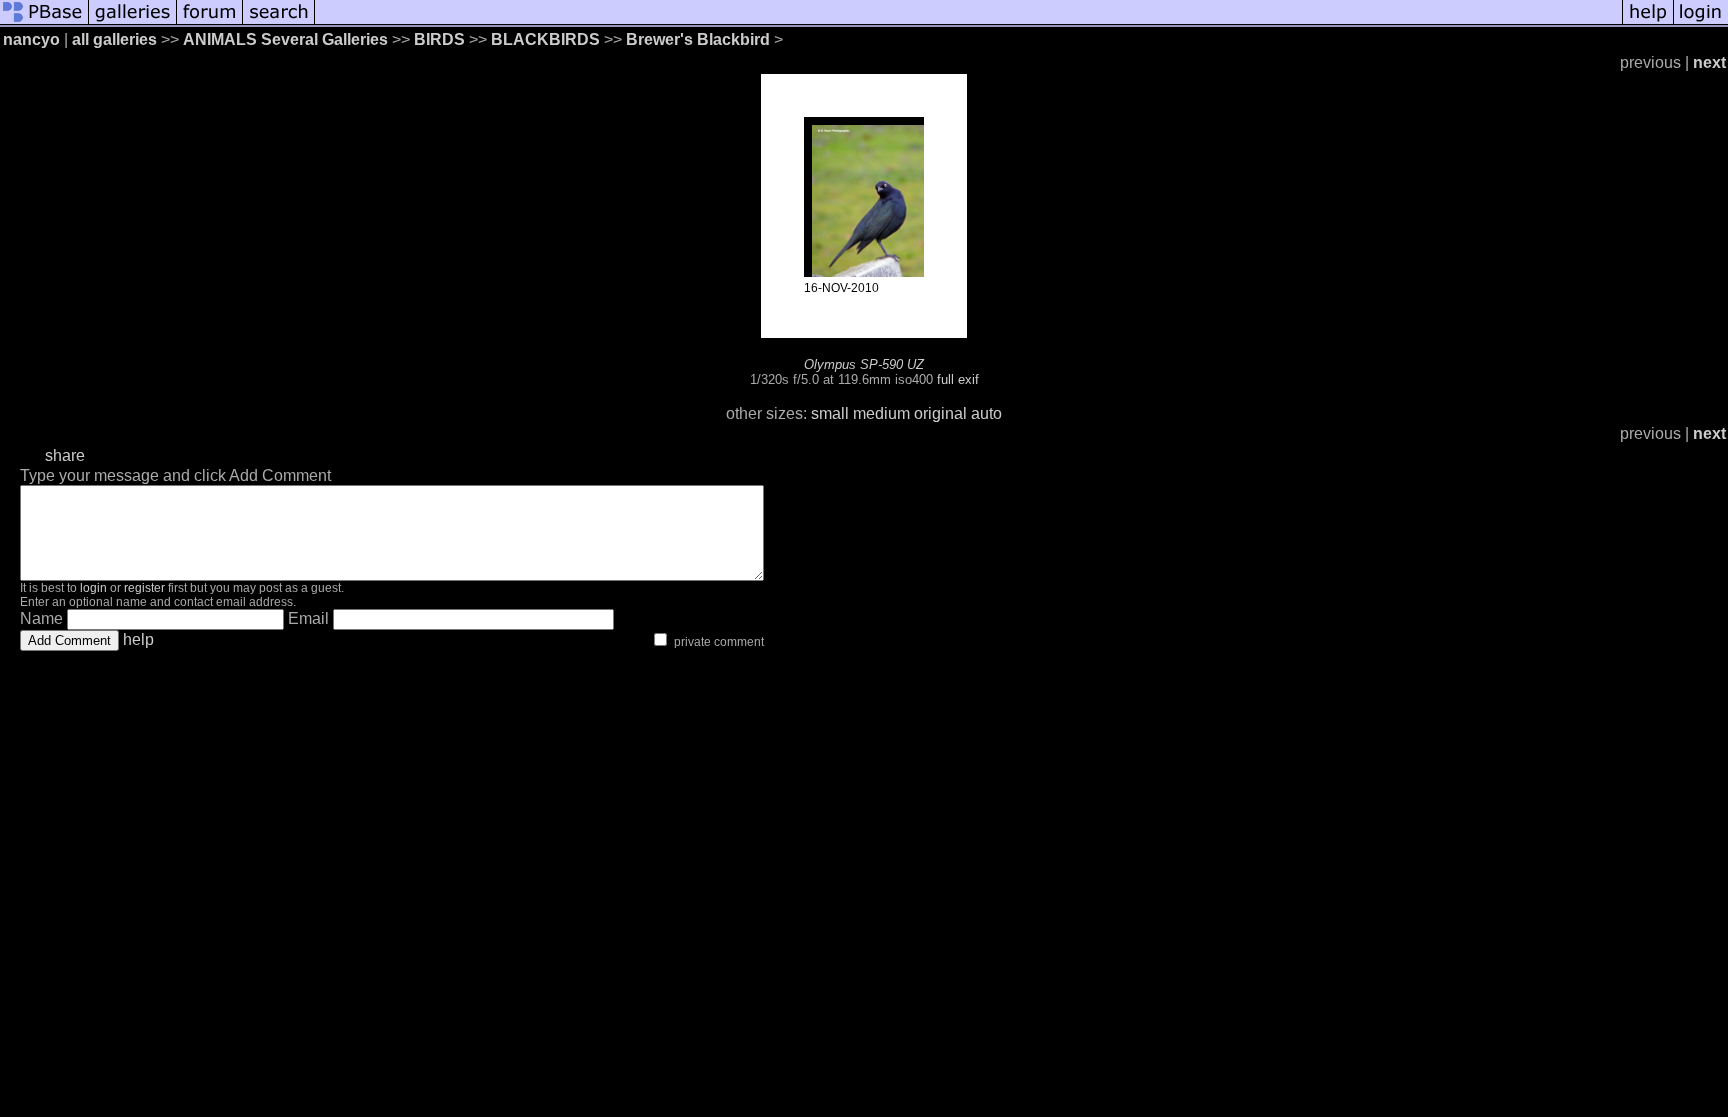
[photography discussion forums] (210, 22)
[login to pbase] (1701, 22)
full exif (958, 379)
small (830, 413)
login (93, 588)
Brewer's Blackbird (698, 39)
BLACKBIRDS (545, 39)
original (940, 413)
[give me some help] (1648, 22)
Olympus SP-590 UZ (864, 364)
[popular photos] (968, 22)
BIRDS (439, 39)
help (138, 639)
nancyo (31, 39)
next (1709, 62)
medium (881, 413)
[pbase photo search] (279, 22)
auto (986, 413)
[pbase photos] (44, 22)
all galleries (114, 39)
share (65, 455)
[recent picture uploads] (133, 22)
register (144, 588)
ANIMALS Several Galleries (285, 39)
